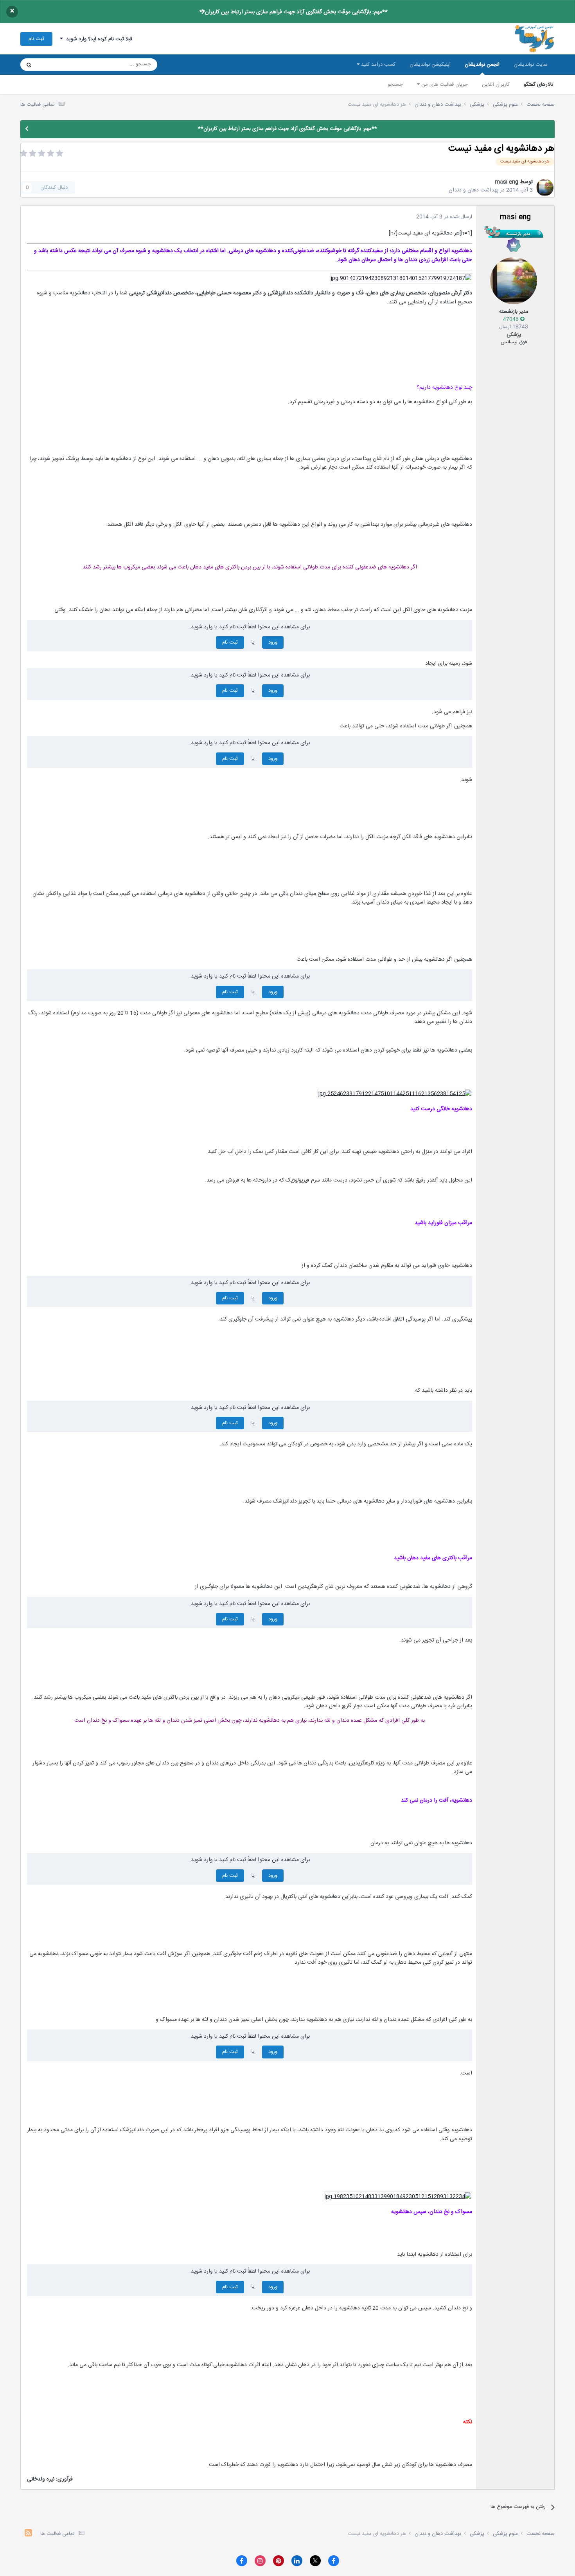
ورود (273, 642)
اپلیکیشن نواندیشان (430, 65)
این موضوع (59, 65)
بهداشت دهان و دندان (473, 190)
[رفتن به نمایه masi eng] (545, 188)
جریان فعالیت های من (444, 85)
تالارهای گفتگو (539, 85)
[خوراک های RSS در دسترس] (28, 2534)
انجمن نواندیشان (482, 65)
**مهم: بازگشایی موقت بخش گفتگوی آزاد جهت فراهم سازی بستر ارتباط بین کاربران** (294, 12)
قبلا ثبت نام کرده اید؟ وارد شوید (98, 39)
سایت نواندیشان (531, 65)
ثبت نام (36, 39)
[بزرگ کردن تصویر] (401, 279)
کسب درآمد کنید (377, 65)
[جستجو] (29, 65)
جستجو (395, 85)
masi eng (507, 182)
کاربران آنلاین (496, 85)
